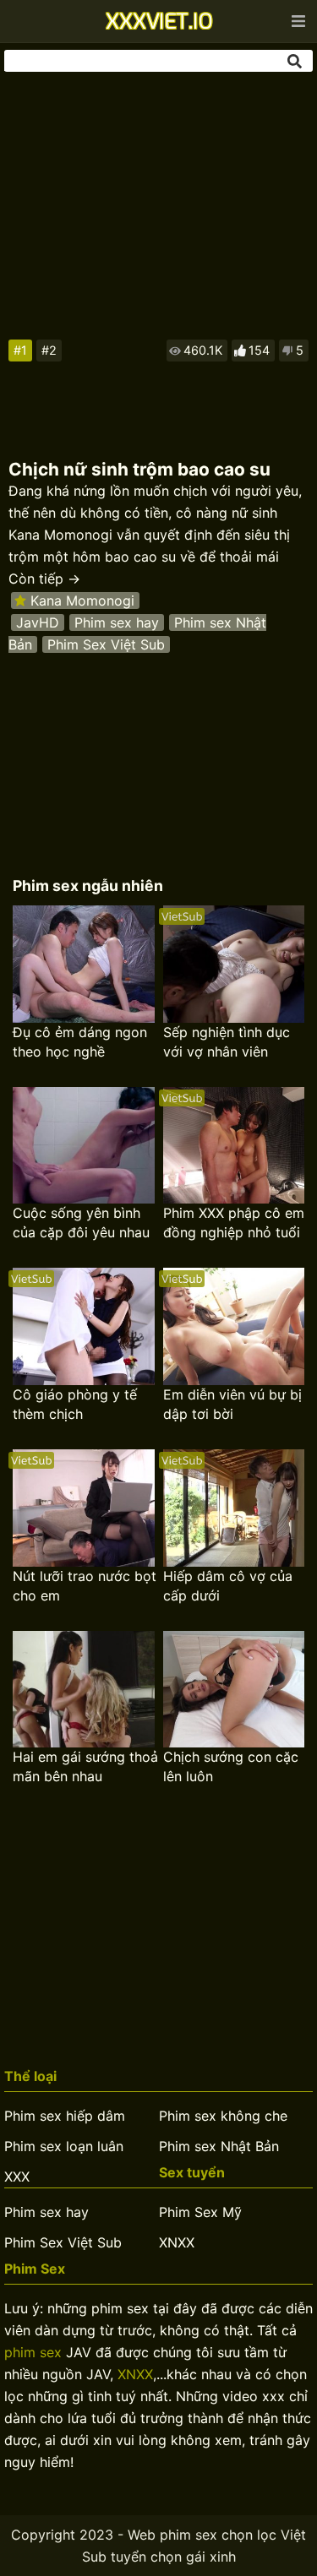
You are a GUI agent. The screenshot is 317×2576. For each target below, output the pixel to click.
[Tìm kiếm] (296, 61)
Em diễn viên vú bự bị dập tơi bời (232, 1404)
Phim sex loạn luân (64, 2146)
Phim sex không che (223, 2116)
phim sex (33, 2352)
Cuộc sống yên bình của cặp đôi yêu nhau (81, 1223)
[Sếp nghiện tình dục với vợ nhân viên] (234, 964)
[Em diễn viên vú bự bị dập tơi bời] (234, 1326)
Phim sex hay (117, 622)
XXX (17, 2177)
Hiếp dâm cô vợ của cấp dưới (228, 1586)
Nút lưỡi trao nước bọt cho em (85, 1586)
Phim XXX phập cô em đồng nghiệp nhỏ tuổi (234, 1223)
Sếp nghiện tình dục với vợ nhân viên (227, 1042)
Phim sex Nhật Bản (219, 2146)
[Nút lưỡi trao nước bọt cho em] (84, 1508)
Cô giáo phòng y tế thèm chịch (75, 1404)
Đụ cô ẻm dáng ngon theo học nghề (80, 1042)
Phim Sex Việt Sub (106, 644)
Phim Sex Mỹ (200, 2212)
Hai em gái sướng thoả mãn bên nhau (85, 1766)
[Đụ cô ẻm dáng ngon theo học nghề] (84, 964)
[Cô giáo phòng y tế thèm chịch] (84, 1326)
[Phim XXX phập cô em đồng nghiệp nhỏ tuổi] (234, 1146)
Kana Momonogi (82, 601)
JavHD (38, 622)
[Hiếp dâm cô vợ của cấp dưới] (234, 1508)
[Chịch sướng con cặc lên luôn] (234, 1690)
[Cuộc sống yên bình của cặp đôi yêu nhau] (84, 1146)
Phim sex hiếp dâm (65, 2116)
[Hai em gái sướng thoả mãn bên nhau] (84, 1690)
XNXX (177, 2242)
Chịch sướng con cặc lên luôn (231, 1766)
